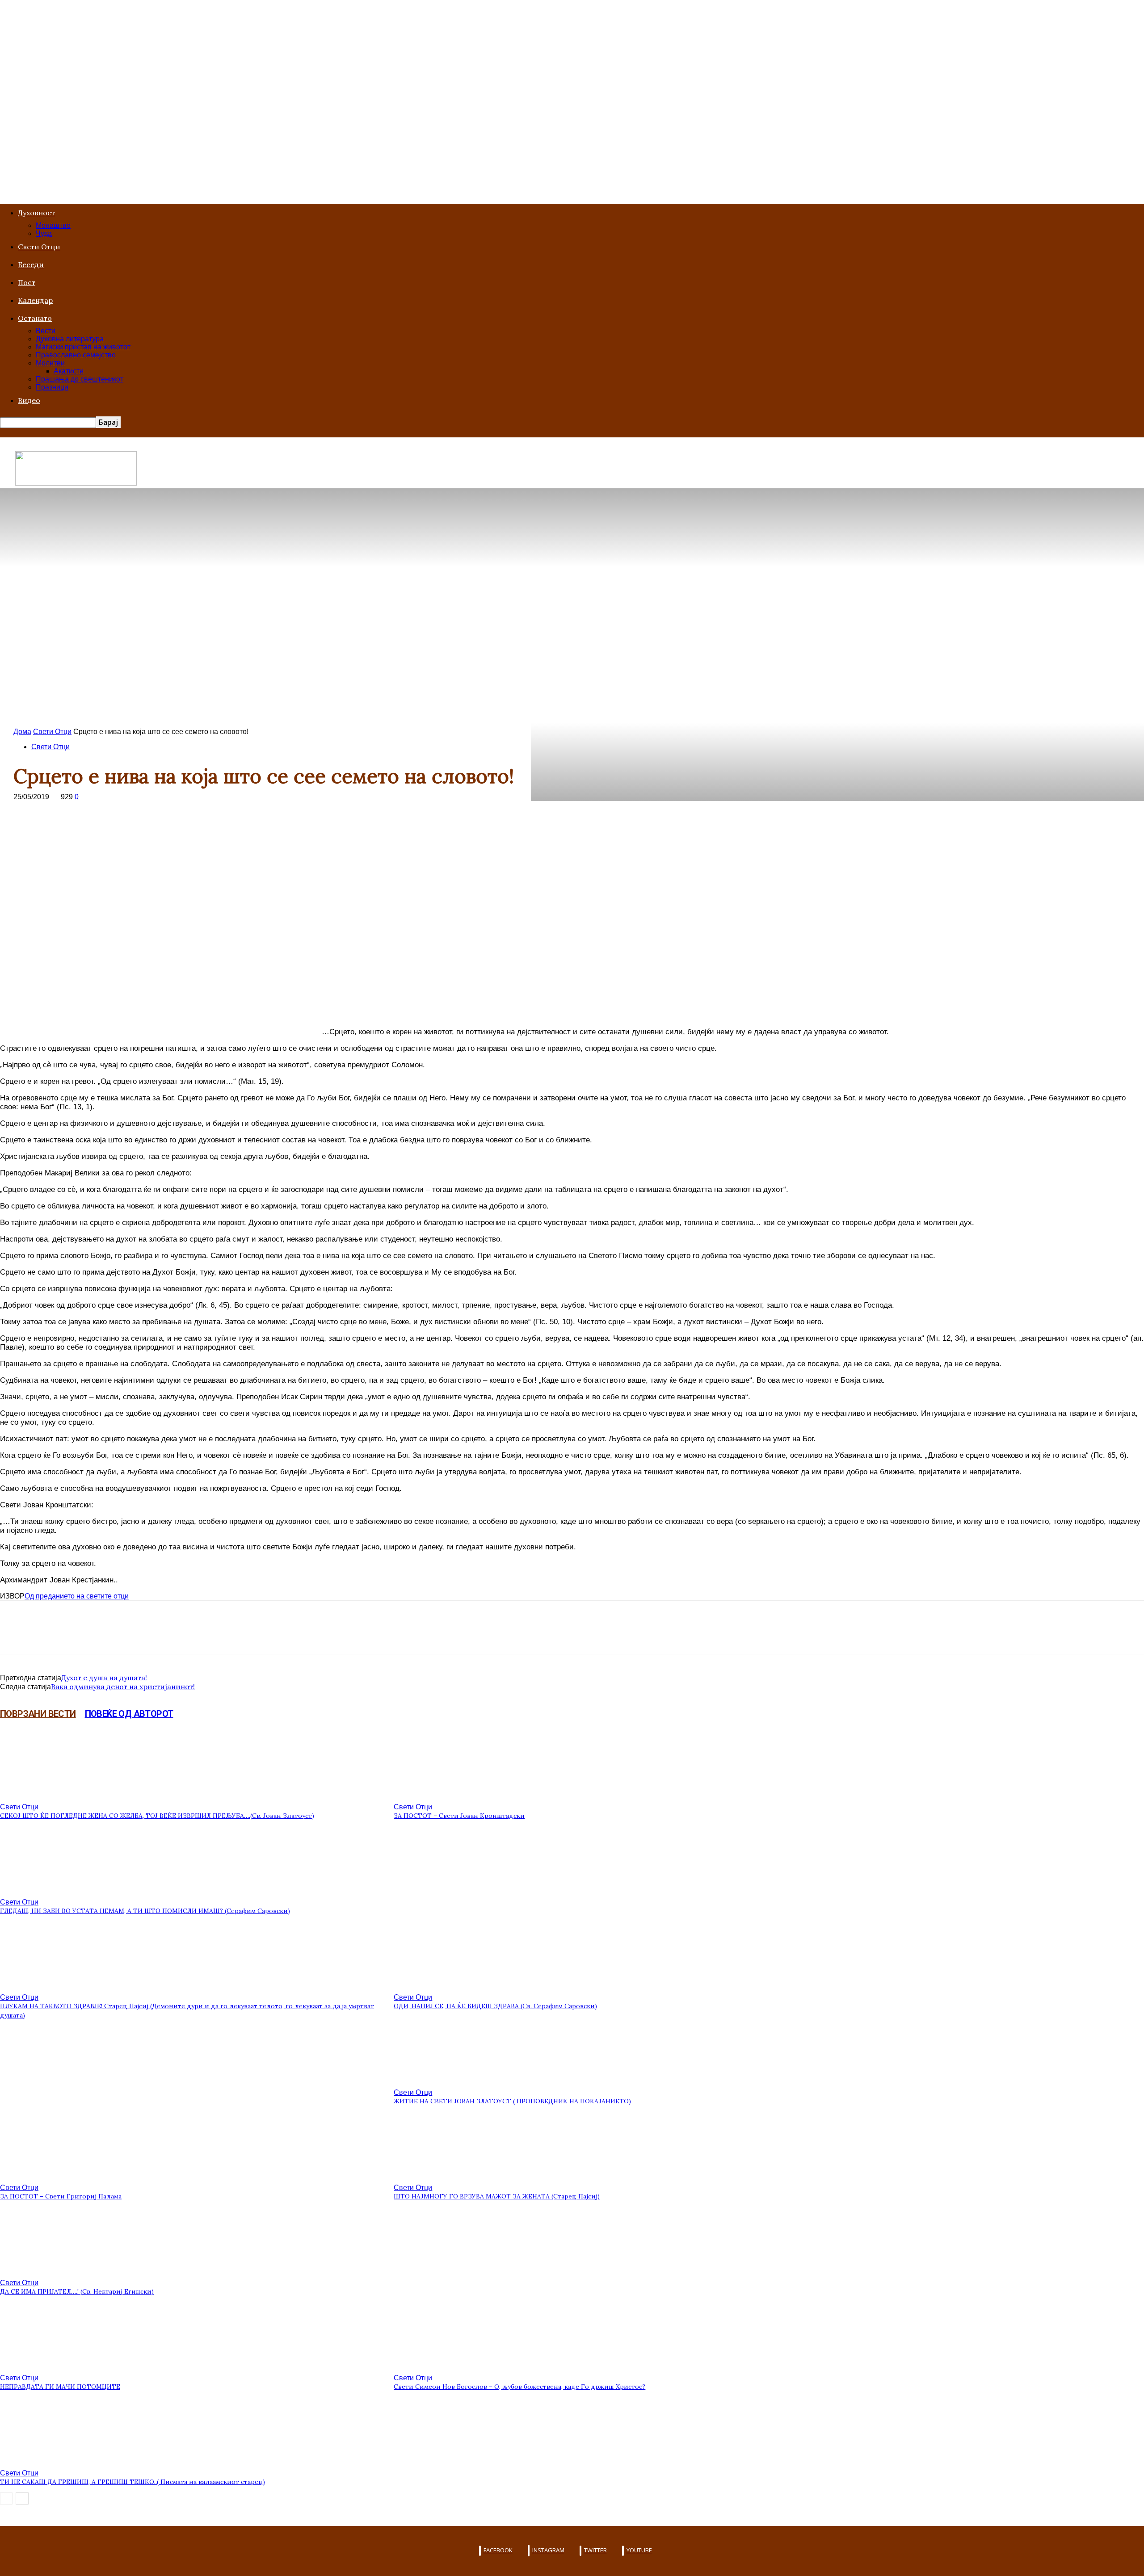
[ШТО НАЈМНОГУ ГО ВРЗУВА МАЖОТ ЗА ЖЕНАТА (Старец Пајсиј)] (442, 2176)
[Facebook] (15, 1635)
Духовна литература (70, 339)
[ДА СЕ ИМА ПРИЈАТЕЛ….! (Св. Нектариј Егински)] (49, 2272)
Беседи (31, 264)
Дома (22, 732)
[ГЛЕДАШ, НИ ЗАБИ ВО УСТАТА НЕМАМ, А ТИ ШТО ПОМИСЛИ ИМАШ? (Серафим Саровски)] (49, 1891)
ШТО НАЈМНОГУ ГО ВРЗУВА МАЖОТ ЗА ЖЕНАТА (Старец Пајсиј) (497, 2196)
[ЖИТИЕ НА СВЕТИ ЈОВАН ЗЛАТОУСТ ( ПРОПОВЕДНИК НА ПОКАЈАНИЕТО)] (442, 2081)
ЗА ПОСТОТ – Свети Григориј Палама (61, 2196)
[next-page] (22, 2498)
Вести (46, 331)
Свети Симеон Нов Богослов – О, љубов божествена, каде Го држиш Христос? (519, 2387)
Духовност (36, 213)
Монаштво (53, 225)
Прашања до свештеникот (80, 379)
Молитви (50, 363)
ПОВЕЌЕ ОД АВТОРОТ (129, 1714)
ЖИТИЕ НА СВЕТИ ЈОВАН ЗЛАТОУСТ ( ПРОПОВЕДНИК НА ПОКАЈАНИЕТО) (512, 2101)
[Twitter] (47, 1635)
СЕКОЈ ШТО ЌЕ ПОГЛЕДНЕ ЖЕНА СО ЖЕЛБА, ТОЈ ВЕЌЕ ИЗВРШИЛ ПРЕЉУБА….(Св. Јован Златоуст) (157, 1816)
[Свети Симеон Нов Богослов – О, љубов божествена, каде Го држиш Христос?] (442, 2367)
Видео (29, 400)
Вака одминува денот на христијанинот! (123, 1687)
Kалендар (35, 300)
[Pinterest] (79, 1635)
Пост (27, 282)
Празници (52, 387)
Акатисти (69, 371)
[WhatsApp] (111, 1635)
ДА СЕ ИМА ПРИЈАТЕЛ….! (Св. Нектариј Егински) (77, 2291)
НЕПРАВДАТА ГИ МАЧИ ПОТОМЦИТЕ (60, 2387)
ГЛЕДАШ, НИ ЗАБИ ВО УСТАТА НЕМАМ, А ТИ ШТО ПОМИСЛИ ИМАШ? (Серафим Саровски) (145, 1911)
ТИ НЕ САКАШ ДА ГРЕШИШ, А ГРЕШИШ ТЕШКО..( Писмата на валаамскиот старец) (132, 2482)
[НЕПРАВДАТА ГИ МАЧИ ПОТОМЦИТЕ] (49, 2367)
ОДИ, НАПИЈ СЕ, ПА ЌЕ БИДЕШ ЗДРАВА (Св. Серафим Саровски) (495, 2006)
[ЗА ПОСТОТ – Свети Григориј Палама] (49, 2176)
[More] (144, 1635)
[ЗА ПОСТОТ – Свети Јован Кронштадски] (442, 1796)
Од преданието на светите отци (77, 1596)
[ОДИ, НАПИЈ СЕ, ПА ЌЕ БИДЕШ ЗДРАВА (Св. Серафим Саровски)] (442, 1986)
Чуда (44, 233)
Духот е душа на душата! (104, 1678)
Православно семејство (76, 355)
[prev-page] (6, 2498)
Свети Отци (39, 247)
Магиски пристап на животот (83, 347)
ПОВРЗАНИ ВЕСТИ (38, 1714)
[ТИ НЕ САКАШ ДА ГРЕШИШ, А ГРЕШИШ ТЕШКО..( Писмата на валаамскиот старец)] (49, 2462)
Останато (35, 318)
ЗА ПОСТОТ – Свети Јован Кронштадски (459, 1816)
